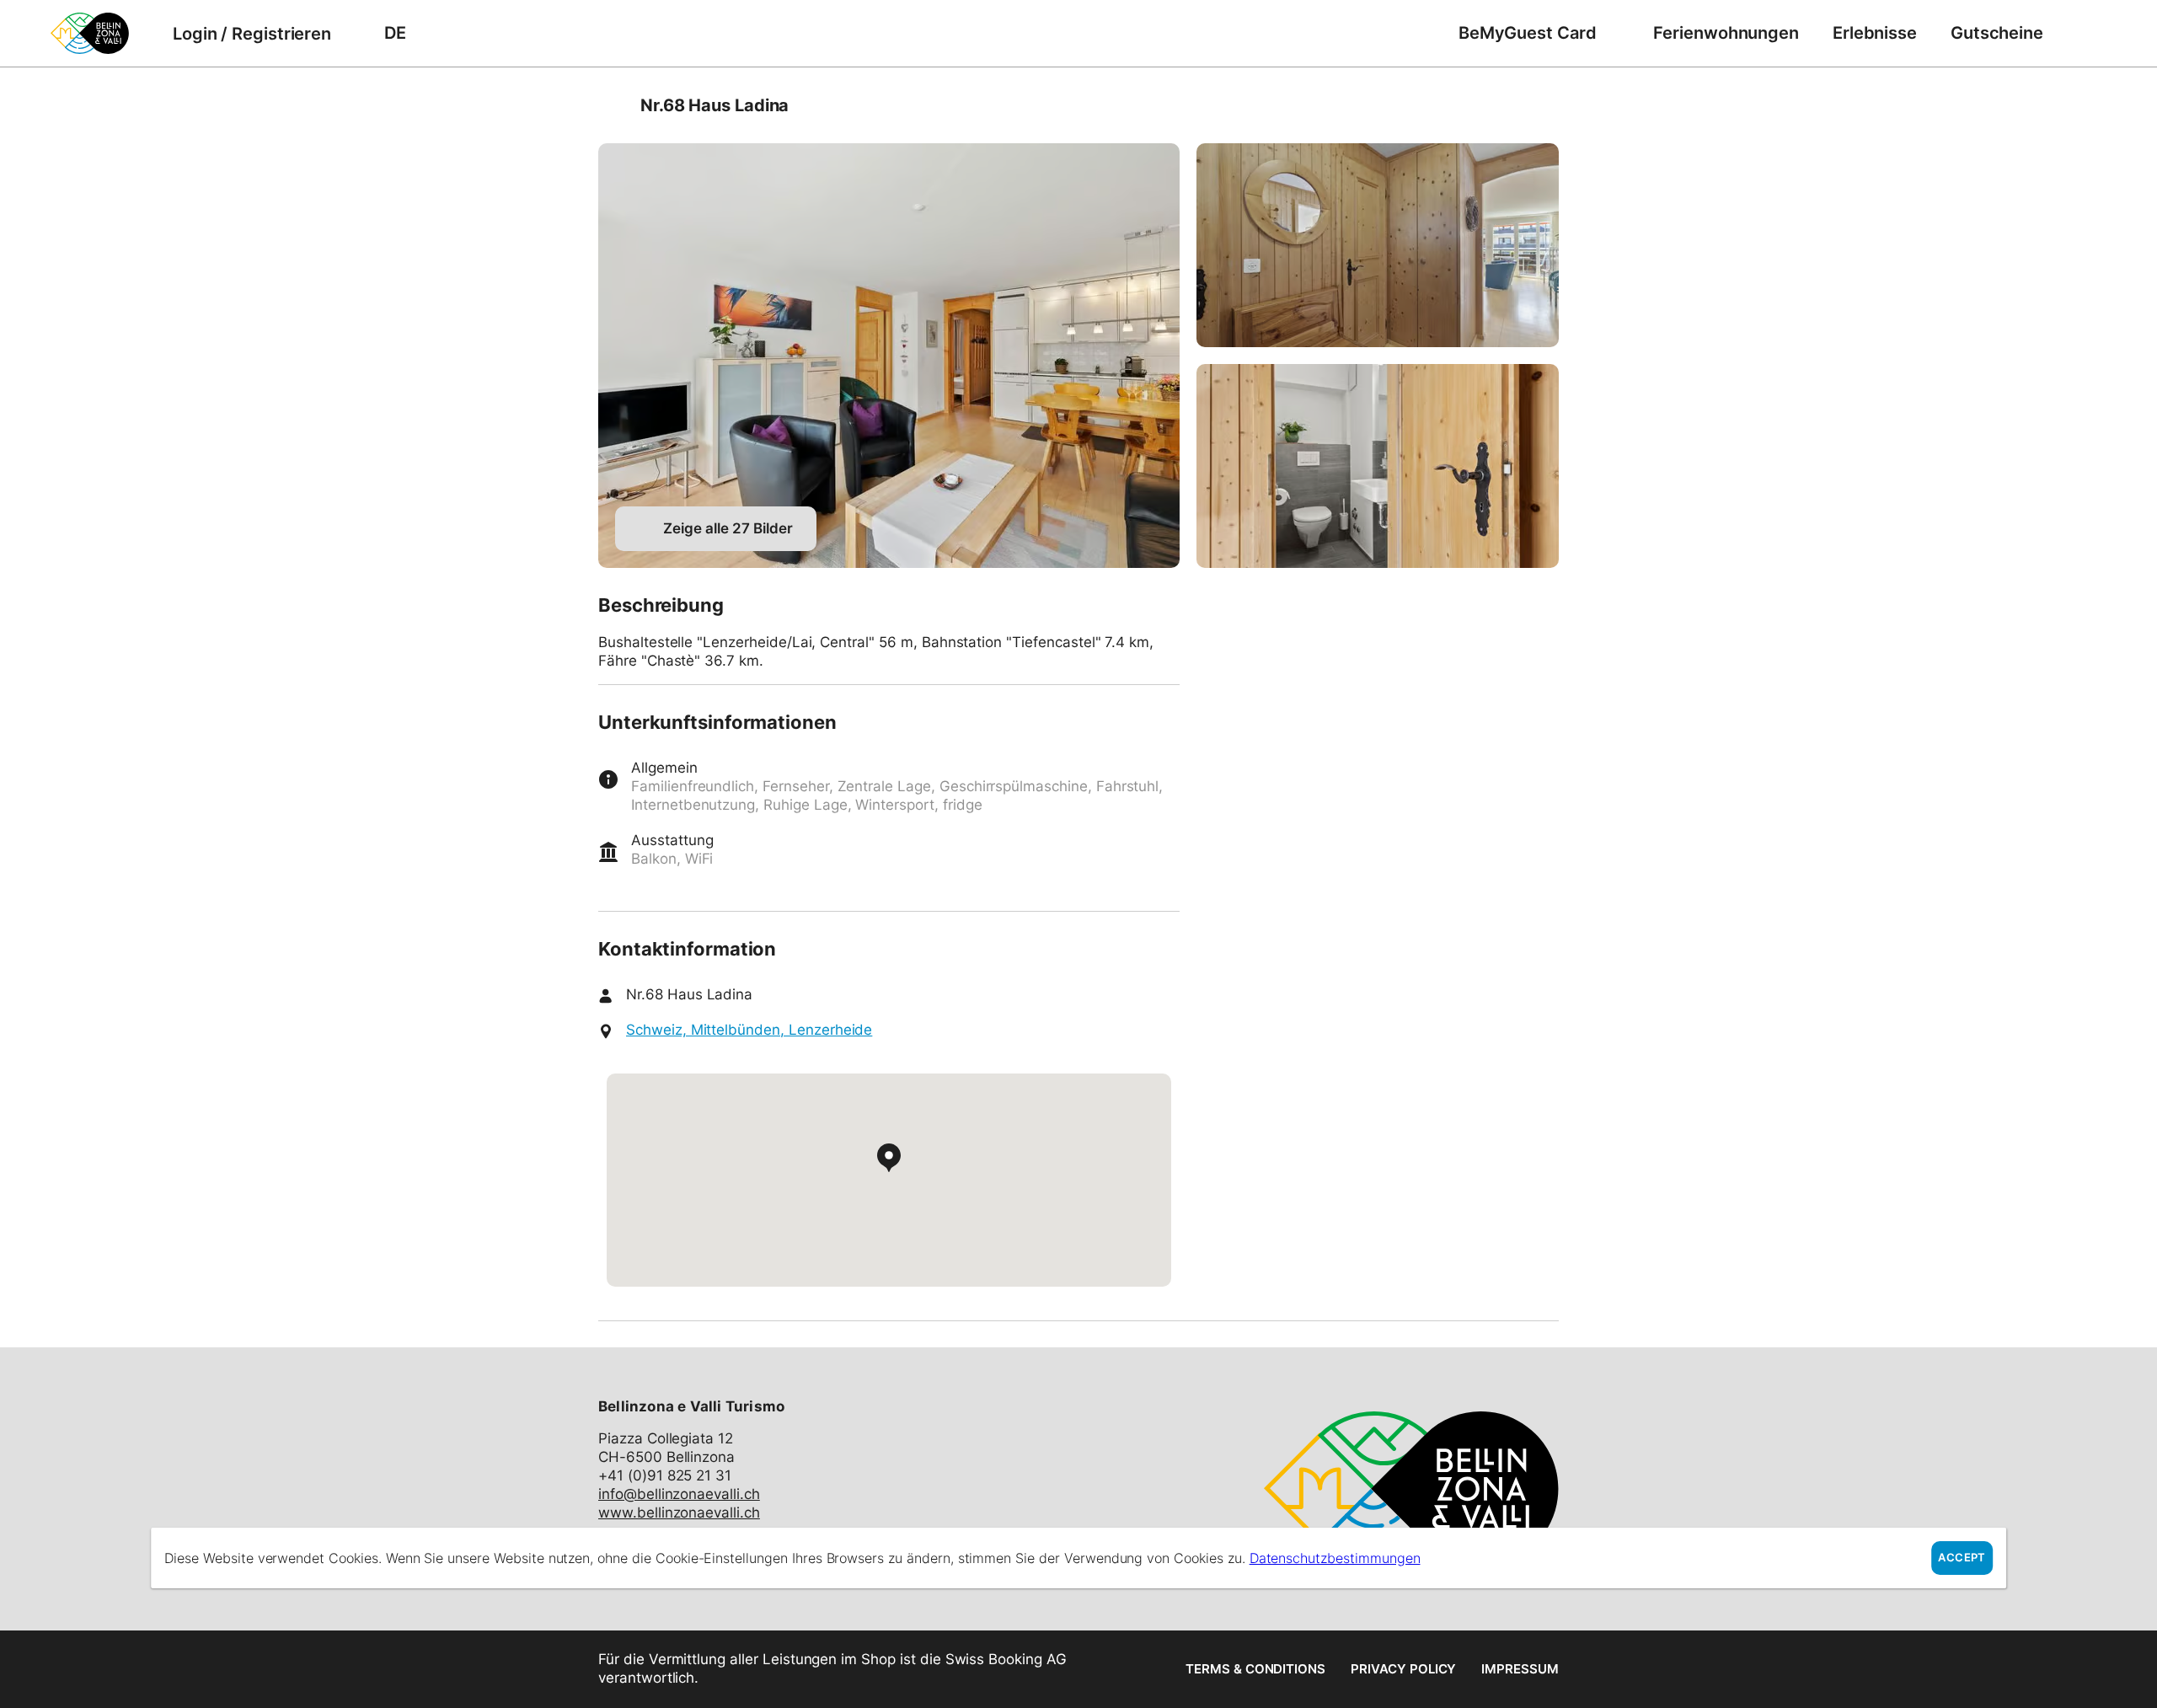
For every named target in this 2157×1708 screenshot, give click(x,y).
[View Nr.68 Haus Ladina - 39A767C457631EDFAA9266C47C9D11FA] (1378, 466)
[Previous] (613, 105)
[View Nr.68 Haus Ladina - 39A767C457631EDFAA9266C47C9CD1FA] (889, 356)
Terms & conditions (1255, 1669)
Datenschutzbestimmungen (1335, 1558)
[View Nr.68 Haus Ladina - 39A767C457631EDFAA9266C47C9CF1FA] (1378, 245)
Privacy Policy (1403, 1669)
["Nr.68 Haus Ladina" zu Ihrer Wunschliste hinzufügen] (1542, 105)
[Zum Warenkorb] (2085, 33)
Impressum (1520, 1669)
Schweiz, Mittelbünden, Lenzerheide (749, 1030)
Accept (1962, 1558)
